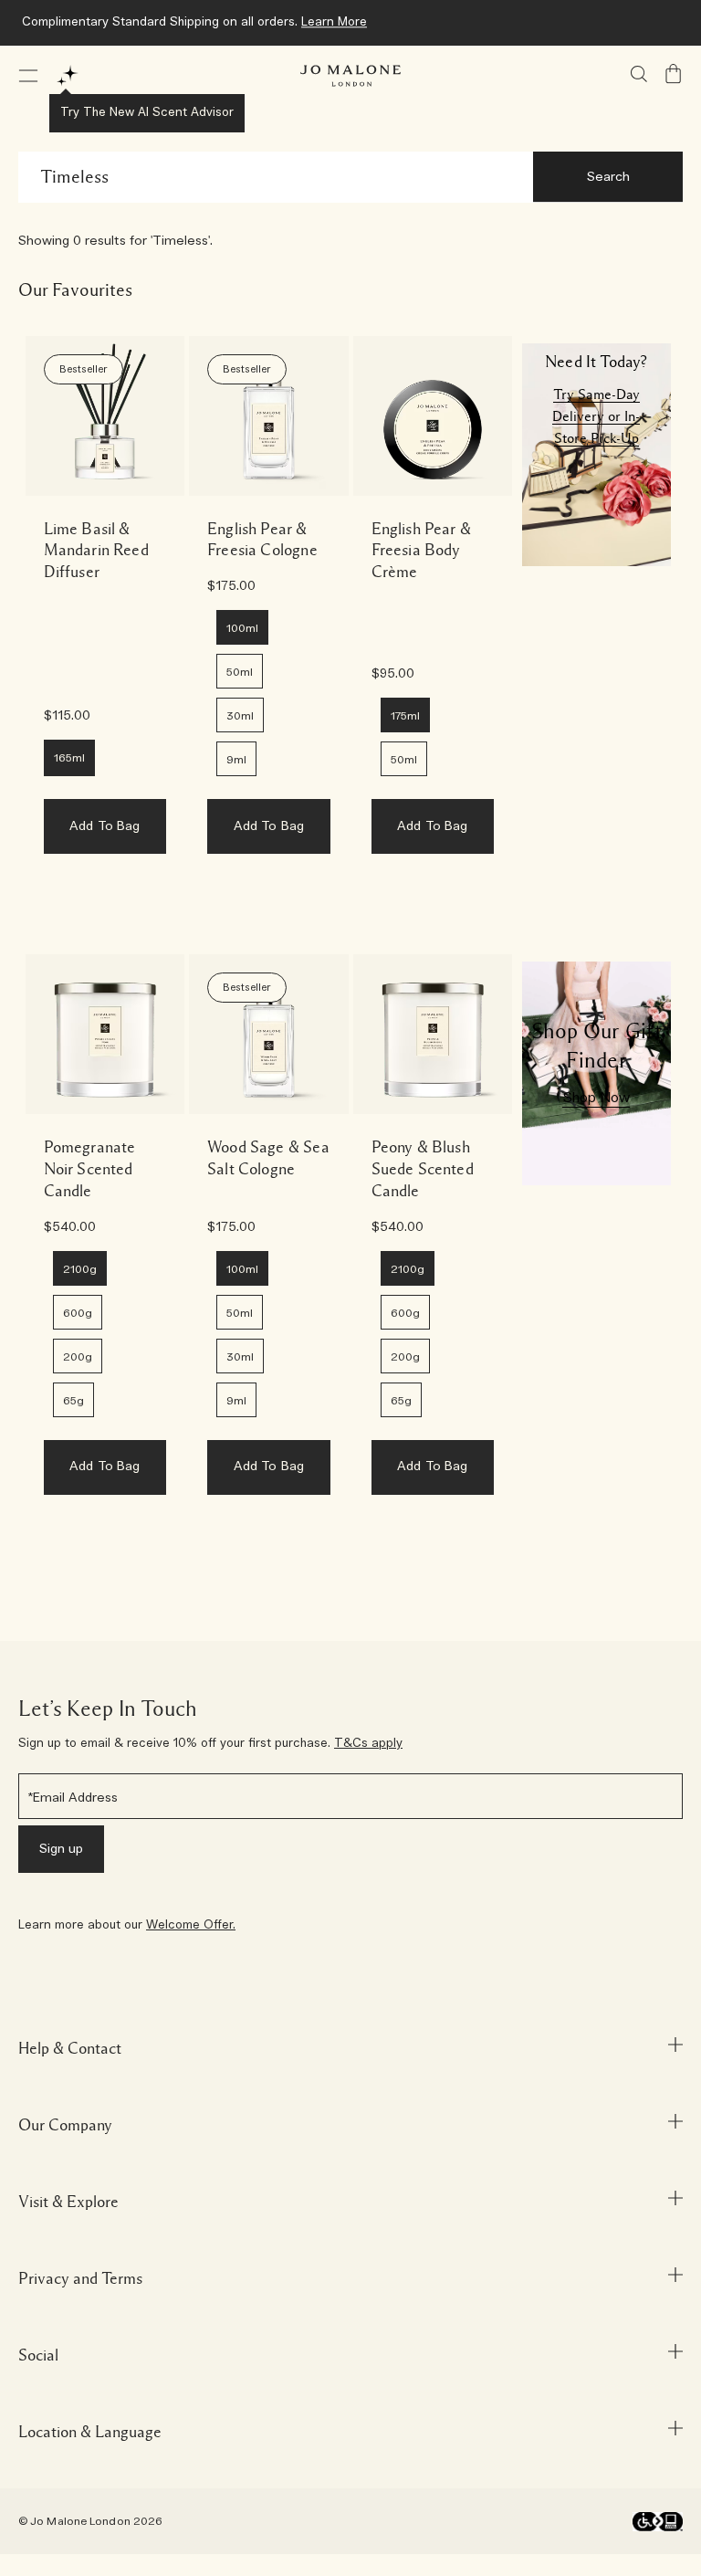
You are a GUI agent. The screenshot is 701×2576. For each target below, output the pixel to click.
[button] (28, 76)
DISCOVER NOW (448, 22)
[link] (105, 416)
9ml (236, 760)
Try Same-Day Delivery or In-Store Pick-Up (596, 416)
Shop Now (596, 1098)
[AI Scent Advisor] (68, 76)
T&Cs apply (368, 1744)
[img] (674, 74)
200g (78, 1357)
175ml (405, 716)
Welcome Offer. (191, 1925)
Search (608, 177)
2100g (80, 1269)
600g (78, 1313)
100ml (242, 628)
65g (73, 1401)
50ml (240, 672)
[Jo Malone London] (350, 76)
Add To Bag (105, 826)
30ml (240, 716)
